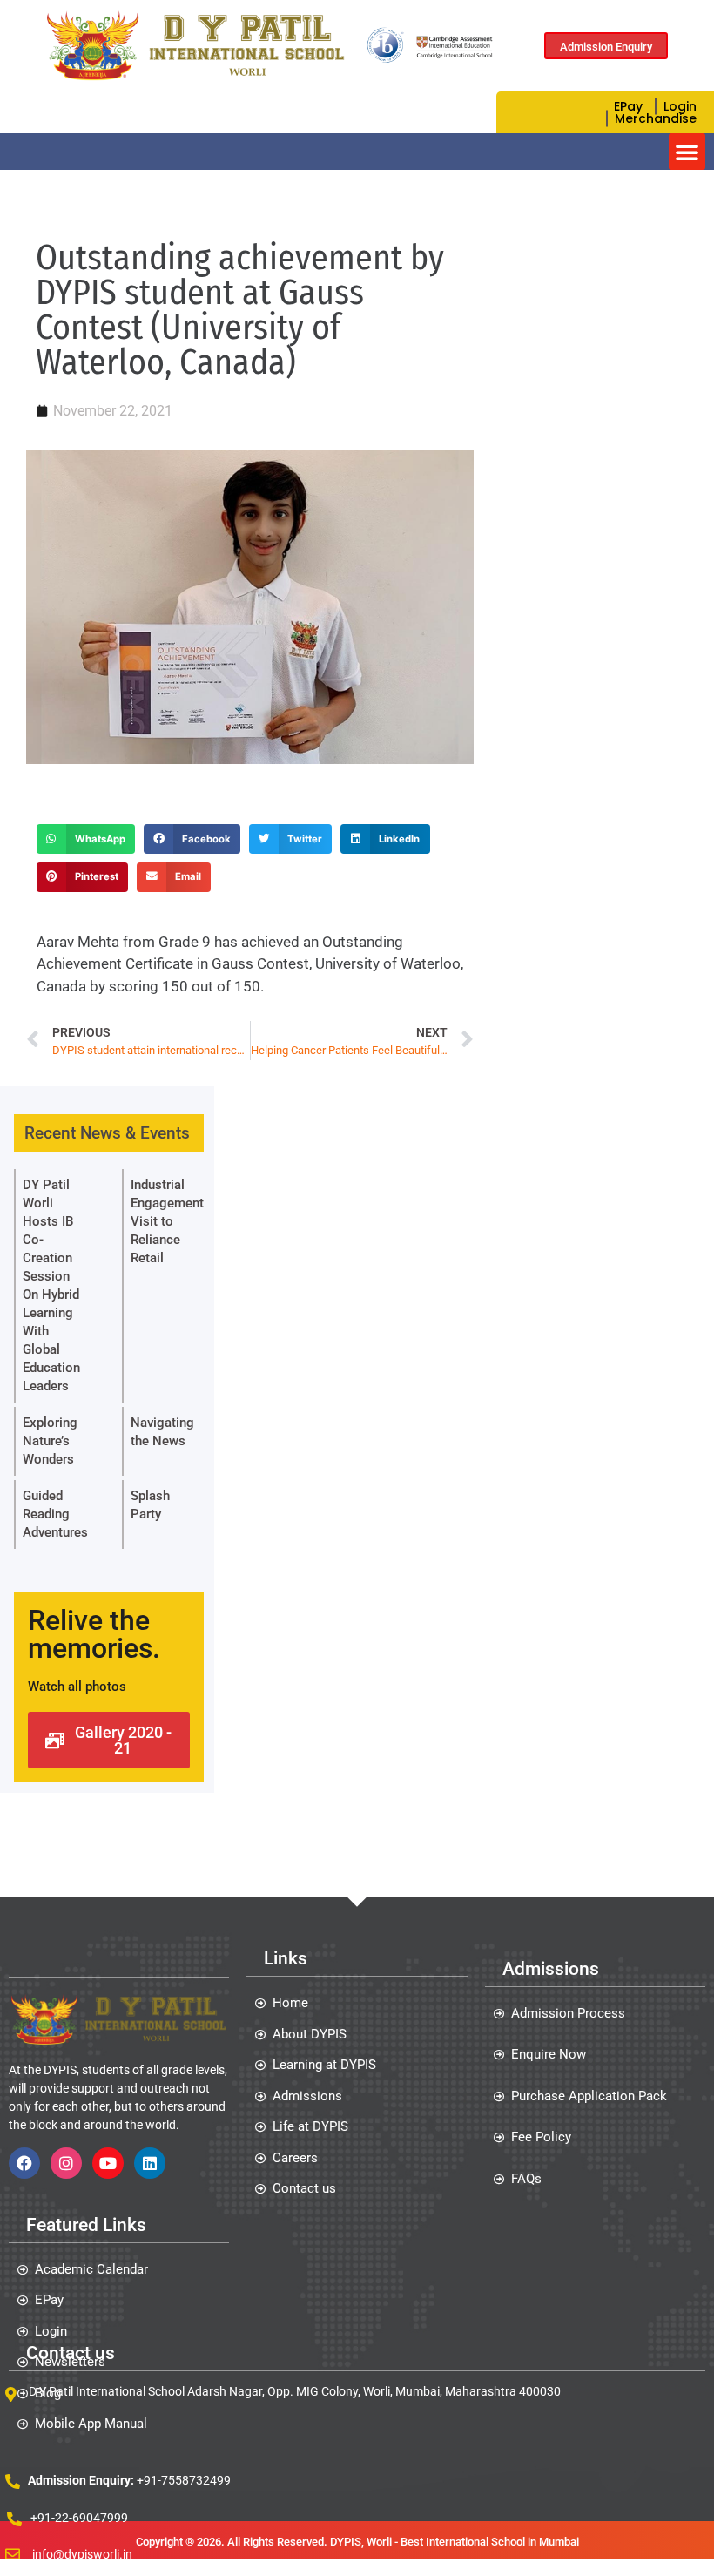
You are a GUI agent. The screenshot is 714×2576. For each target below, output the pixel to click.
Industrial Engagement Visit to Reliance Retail (167, 1221)
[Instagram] (66, 2163)
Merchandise (656, 118)
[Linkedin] (150, 2163)
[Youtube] (108, 2163)
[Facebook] (24, 2163)
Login (680, 106)
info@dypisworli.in (82, 2554)
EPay (628, 106)
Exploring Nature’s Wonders (50, 1441)
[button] (687, 152)
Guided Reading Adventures (55, 1514)
